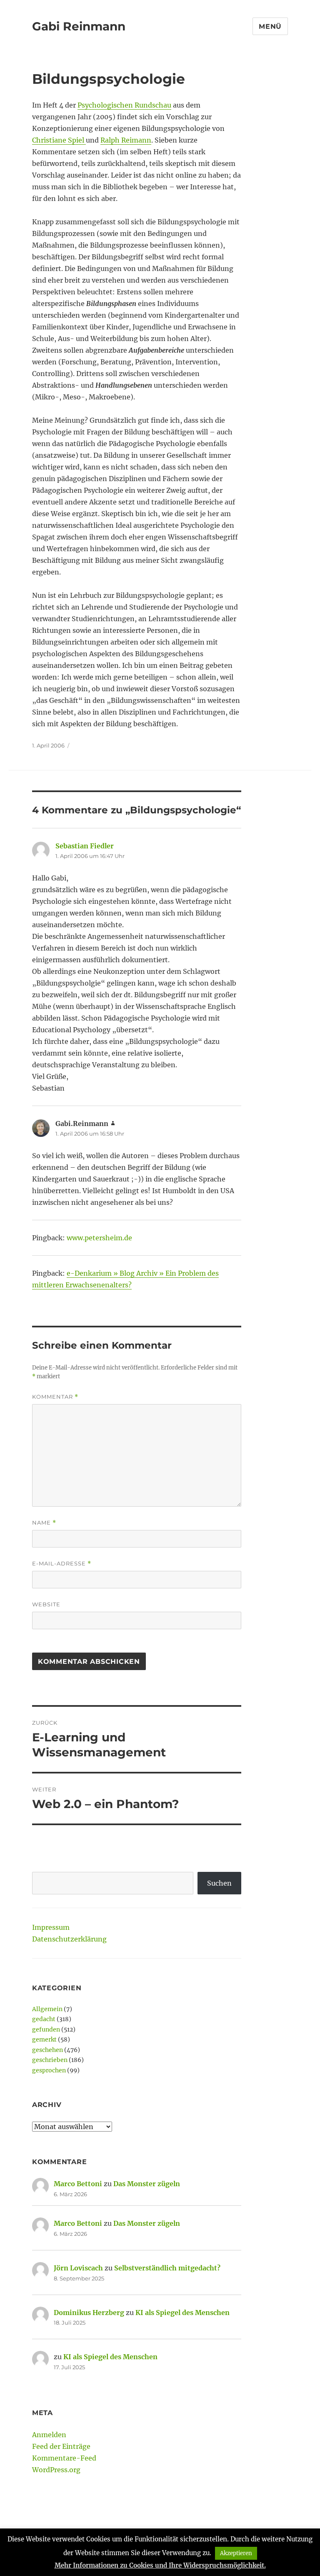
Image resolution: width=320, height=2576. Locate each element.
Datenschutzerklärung (69, 1939)
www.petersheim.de (99, 1238)
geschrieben (50, 2060)
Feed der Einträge (61, 2446)
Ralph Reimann (126, 140)
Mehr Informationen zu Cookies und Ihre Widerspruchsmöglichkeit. (160, 2565)
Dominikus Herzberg (89, 2313)
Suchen (219, 1883)
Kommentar (55, 1397)
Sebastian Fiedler (85, 846)
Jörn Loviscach (78, 2268)
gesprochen (49, 2070)
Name (44, 1523)
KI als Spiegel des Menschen (182, 2313)
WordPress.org (56, 2470)
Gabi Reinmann (79, 26)
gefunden (46, 2029)
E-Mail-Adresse (62, 1564)
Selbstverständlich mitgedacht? (167, 2268)
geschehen (47, 2050)
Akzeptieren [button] (236, 2553)
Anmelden (49, 2435)
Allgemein (47, 2009)
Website (46, 1604)
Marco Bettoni (78, 2184)
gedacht (44, 2019)
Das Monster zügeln (147, 2184)
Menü (270, 26)
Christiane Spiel (59, 140)
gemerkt (44, 2039)
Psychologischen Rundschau (124, 105)
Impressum (51, 1927)
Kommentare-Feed (64, 2458)
